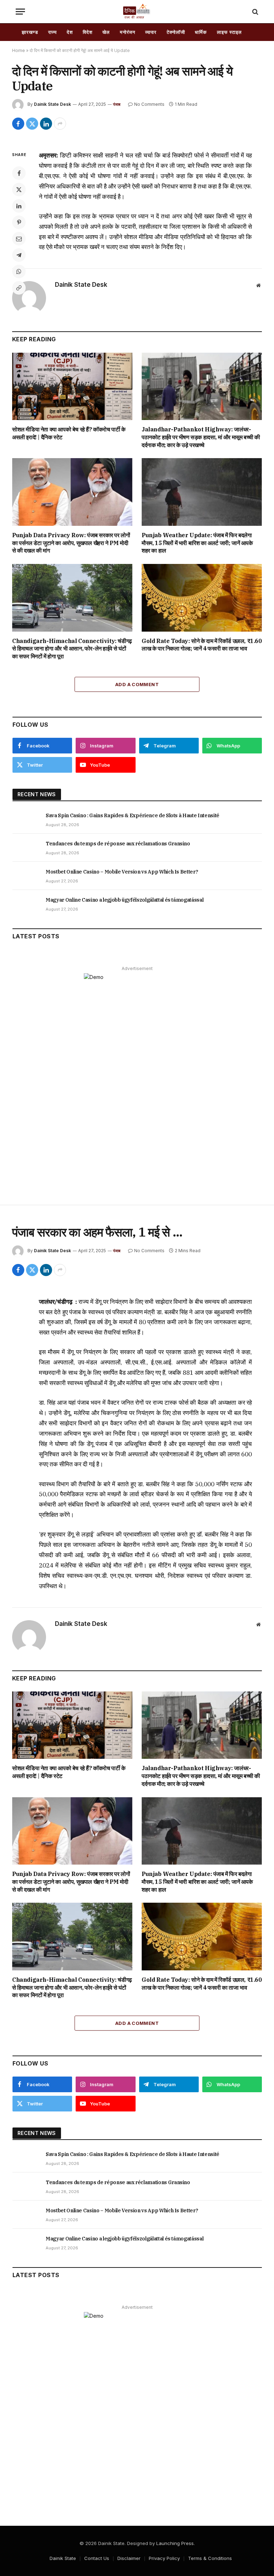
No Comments (149, 104)
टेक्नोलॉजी (176, 32)
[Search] (255, 12)
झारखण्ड (30, 32)
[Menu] (20, 12)
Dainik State (63, 2558)
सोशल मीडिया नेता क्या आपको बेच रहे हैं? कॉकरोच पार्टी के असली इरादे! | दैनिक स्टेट (69, 433)
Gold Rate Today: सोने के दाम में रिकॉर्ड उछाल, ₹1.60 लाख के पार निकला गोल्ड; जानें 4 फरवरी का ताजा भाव (202, 645)
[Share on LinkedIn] (46, 124)
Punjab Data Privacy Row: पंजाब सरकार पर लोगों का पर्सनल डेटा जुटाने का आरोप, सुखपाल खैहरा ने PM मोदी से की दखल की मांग (71, 543)
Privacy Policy (164, 2558)
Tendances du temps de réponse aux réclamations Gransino (118, 844)
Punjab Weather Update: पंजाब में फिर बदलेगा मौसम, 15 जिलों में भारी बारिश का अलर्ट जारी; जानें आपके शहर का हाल (197, 543)
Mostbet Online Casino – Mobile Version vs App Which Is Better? (122, 872)
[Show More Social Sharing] (60, 124)
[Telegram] (19, 255)
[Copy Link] (19, 288)
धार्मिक (201, 32)
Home (19, 50)
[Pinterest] (19, 222)
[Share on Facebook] (18, 124)
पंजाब (117, 104)
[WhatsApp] (19, 271)
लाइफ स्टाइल (229, 32)
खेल (106, 32)
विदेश (88, 32)
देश (70, 32)
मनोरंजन (128, 32)
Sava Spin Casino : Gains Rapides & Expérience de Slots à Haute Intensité (133, 815)
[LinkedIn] (19, 206)
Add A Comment (137, 684)
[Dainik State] (137, 12)
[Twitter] (19, 190)
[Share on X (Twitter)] (32, 124)
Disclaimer (129, 2558)
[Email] (19, 239)
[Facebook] (19, 173)
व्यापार (151, 32)
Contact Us (97, 2558)
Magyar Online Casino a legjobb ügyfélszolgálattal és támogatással (125, 900)
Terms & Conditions (210, 2558)
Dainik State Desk (52, 104)
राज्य (53, 32)
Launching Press (175, 2543)
